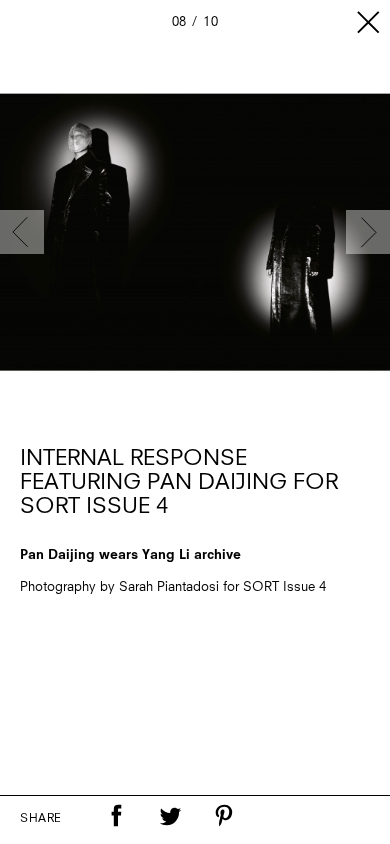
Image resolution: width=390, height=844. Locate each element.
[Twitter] (170, 816)
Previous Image (22, 232)
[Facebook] (116, 816)
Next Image (368, 232)
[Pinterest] (224, 816)
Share (41, 819)
